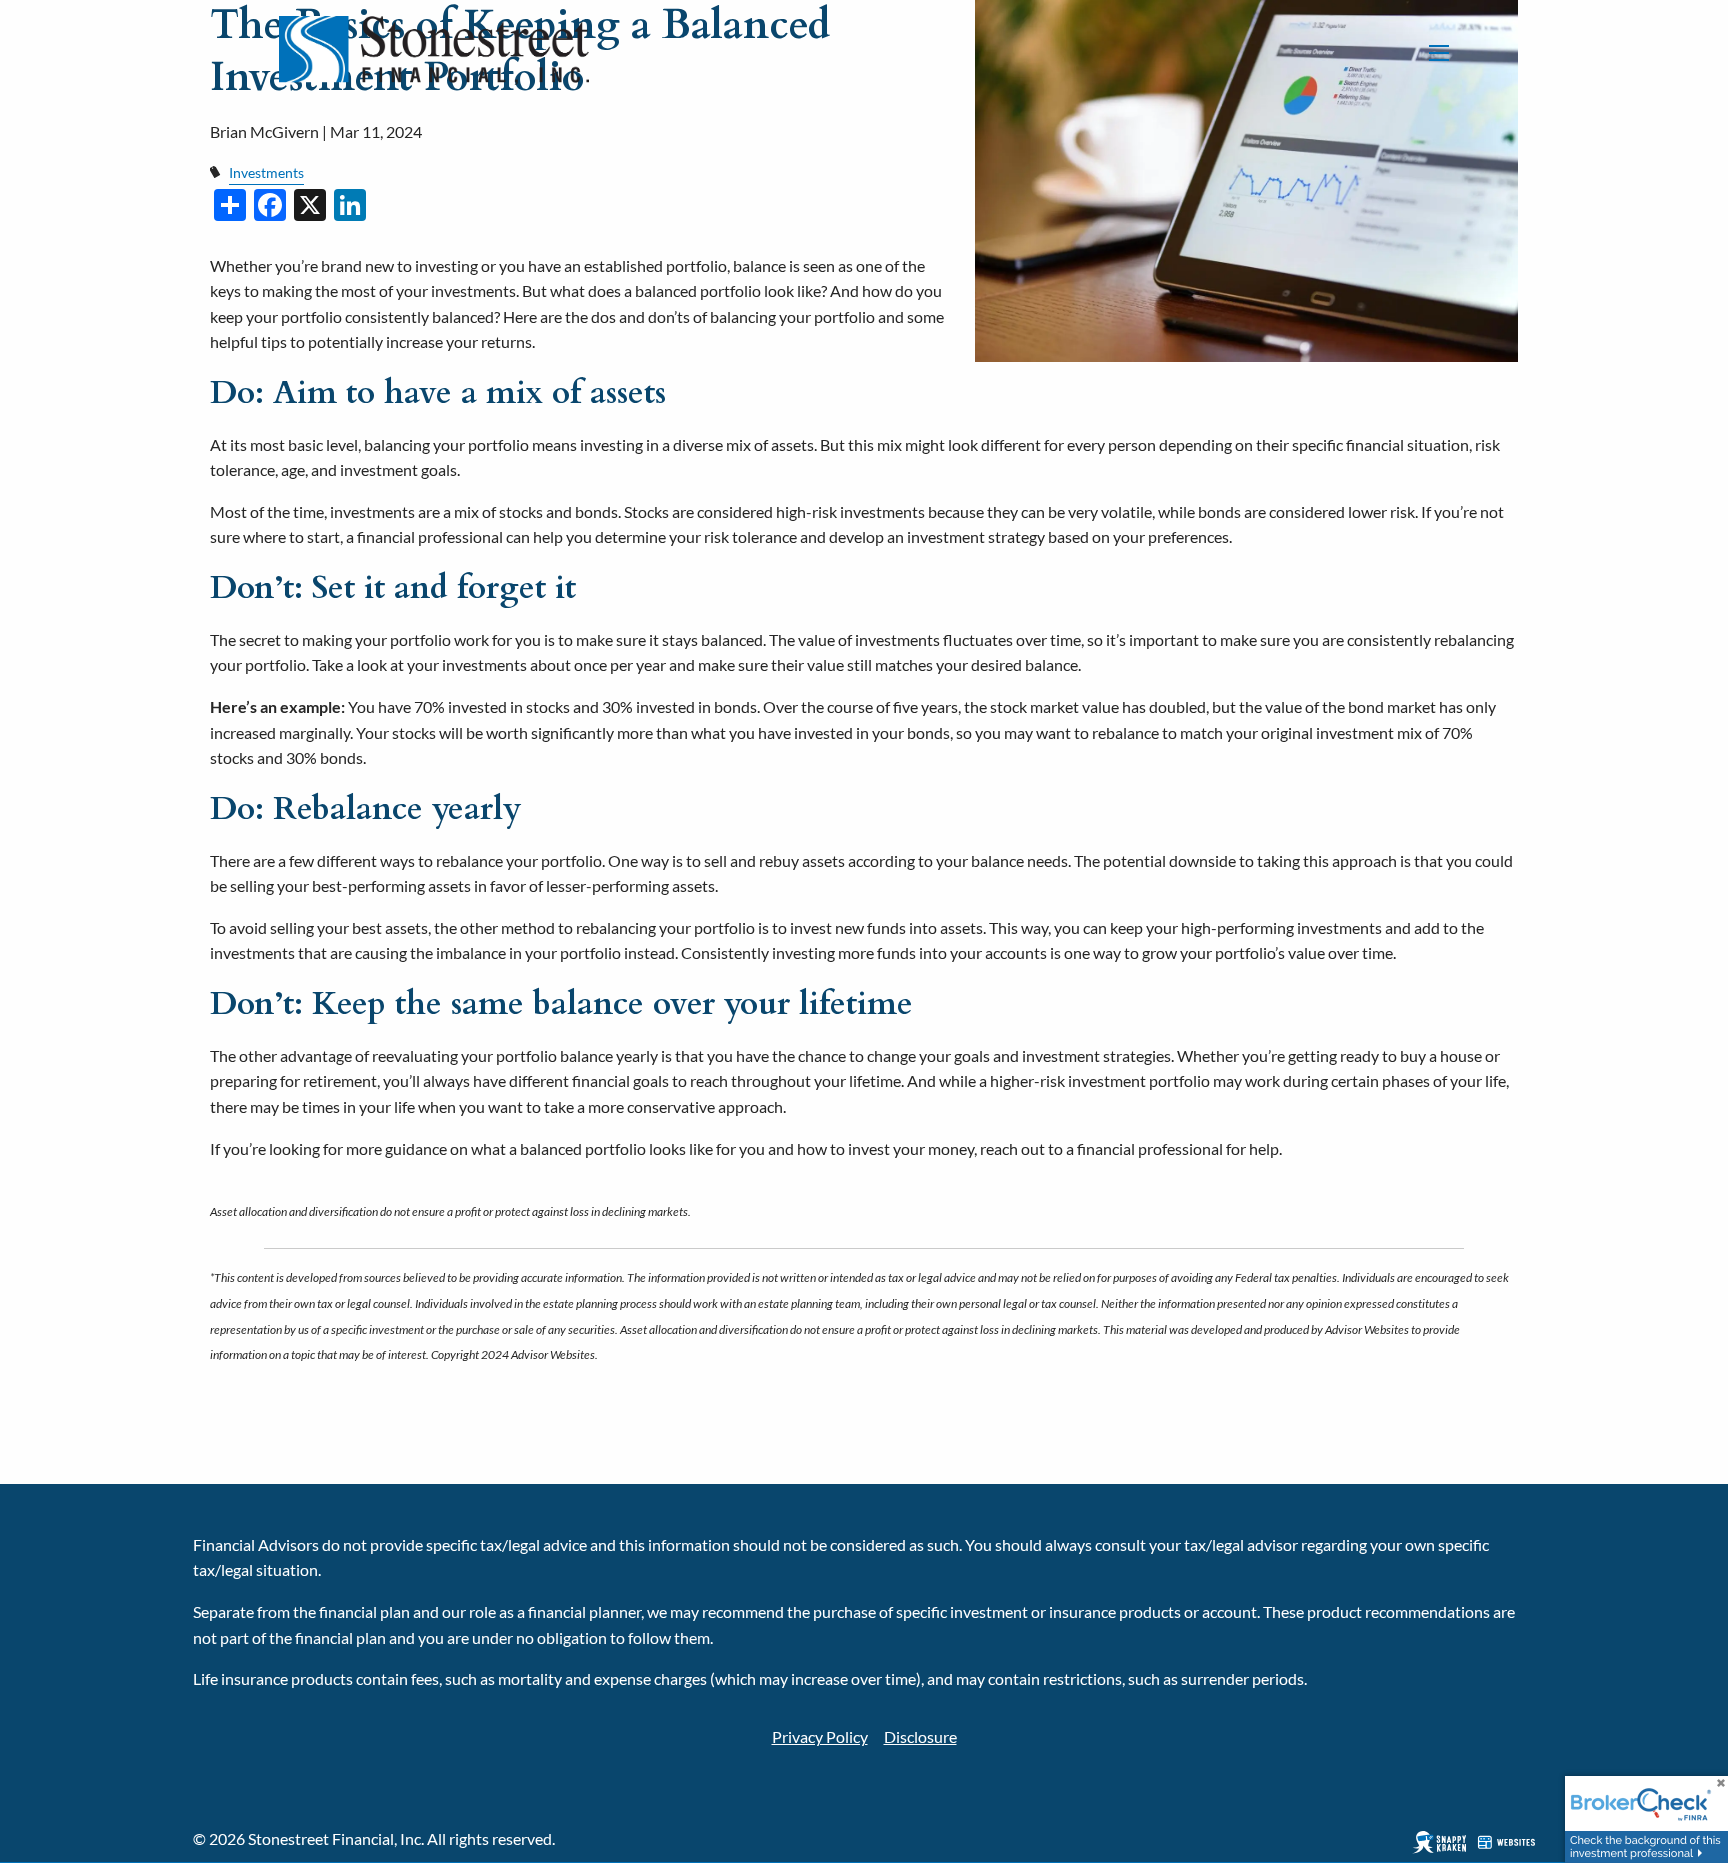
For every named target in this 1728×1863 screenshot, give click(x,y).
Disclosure (920, 1736)
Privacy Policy (820, 1736)
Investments (266, 172)
